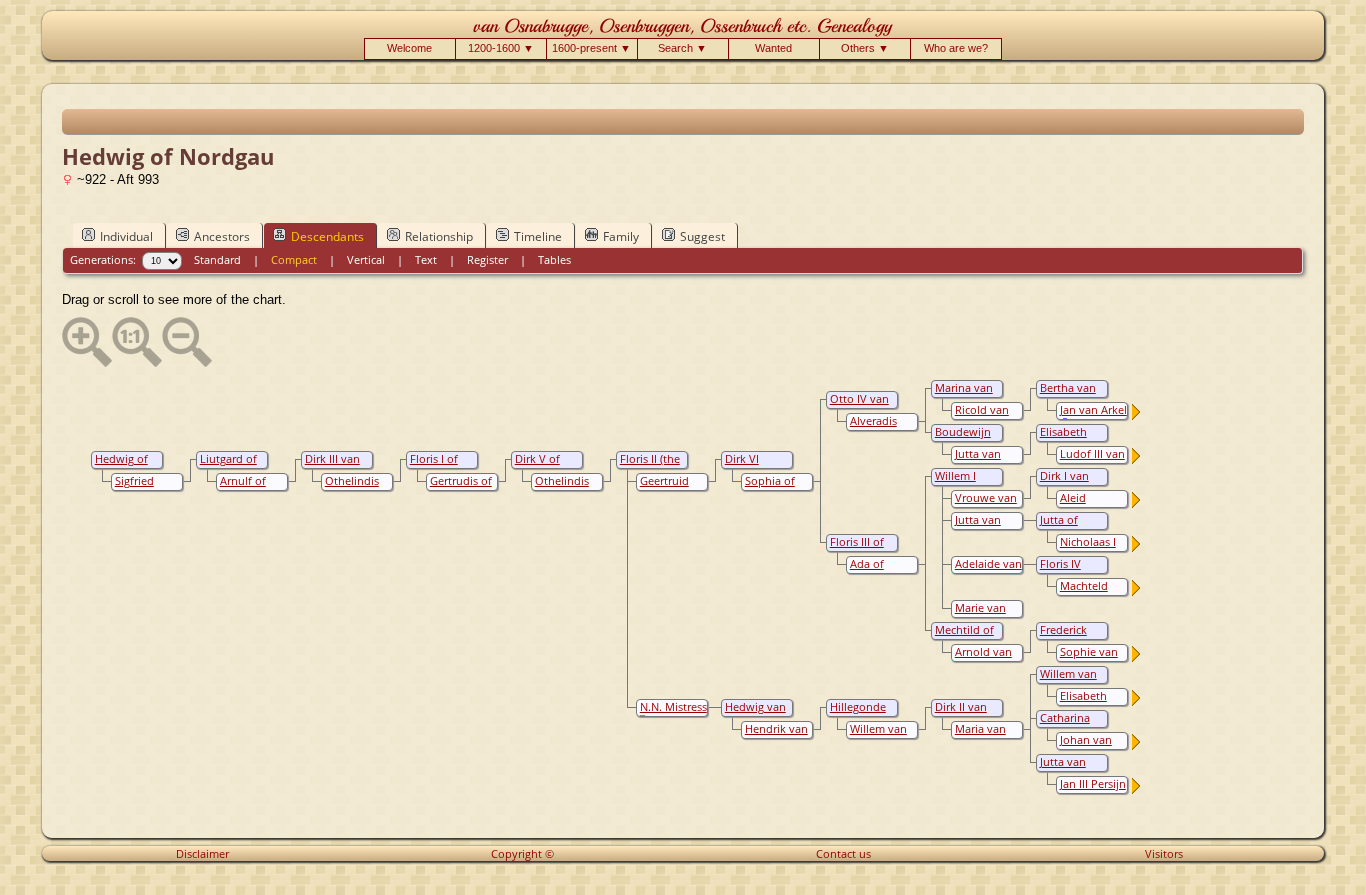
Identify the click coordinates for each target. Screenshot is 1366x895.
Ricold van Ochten (980, 417)
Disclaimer (202, 853)
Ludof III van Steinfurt (1091, 461)
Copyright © (522, 853)
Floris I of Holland (432, 466)
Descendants (327, 236)
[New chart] (1137, 415)
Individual (126, 236)
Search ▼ (682, 48)
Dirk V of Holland (536, 466)
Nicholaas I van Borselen (1090, 549)
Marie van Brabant (979, 615)
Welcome (409, 48)
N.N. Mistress (673, 707)
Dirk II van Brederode (959, 714)
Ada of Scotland (869, 571)
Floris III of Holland (855, 549)
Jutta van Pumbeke (976, 527)
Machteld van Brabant (1088, 593)
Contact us (843, 853)
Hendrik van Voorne (775, 736)
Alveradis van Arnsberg (881, 428)
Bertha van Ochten (1066, 395)
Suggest (702, 236)
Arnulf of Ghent (241, 488)
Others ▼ (865, 48)
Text (426, 259)
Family (621, 236)
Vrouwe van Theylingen (984, 505)
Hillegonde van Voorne (857, 714)
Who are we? (956, 48)
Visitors (1164, 853)
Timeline (538, 236)
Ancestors (222, 236)
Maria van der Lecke (979, 736)
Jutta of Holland (1057, 527)
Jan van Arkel (1093, 410)
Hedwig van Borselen (754, 714)
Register (487, 259)
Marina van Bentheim (962, 395)
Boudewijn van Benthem (966, 439)
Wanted (773, 48)
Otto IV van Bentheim (858, 406)
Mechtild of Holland (963, 637)
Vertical (366, 259)
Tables (554, 259)
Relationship (439, 236)
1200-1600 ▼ (501, 48)
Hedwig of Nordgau (120, 466)
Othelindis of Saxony (560, 488)
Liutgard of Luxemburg (227, 466)
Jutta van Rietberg (976, 461)
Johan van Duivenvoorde (1094, 747)
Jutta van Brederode (1064, 769)
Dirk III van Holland (331, 466)
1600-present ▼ (591, 48)
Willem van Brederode (1067, 681)
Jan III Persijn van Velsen (1091, 791)
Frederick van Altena (1064, 637)
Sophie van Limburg (1087, 659)
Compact (294, 259)
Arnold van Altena (982, 659)
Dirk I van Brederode (1064, 483)
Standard (217, 259)
